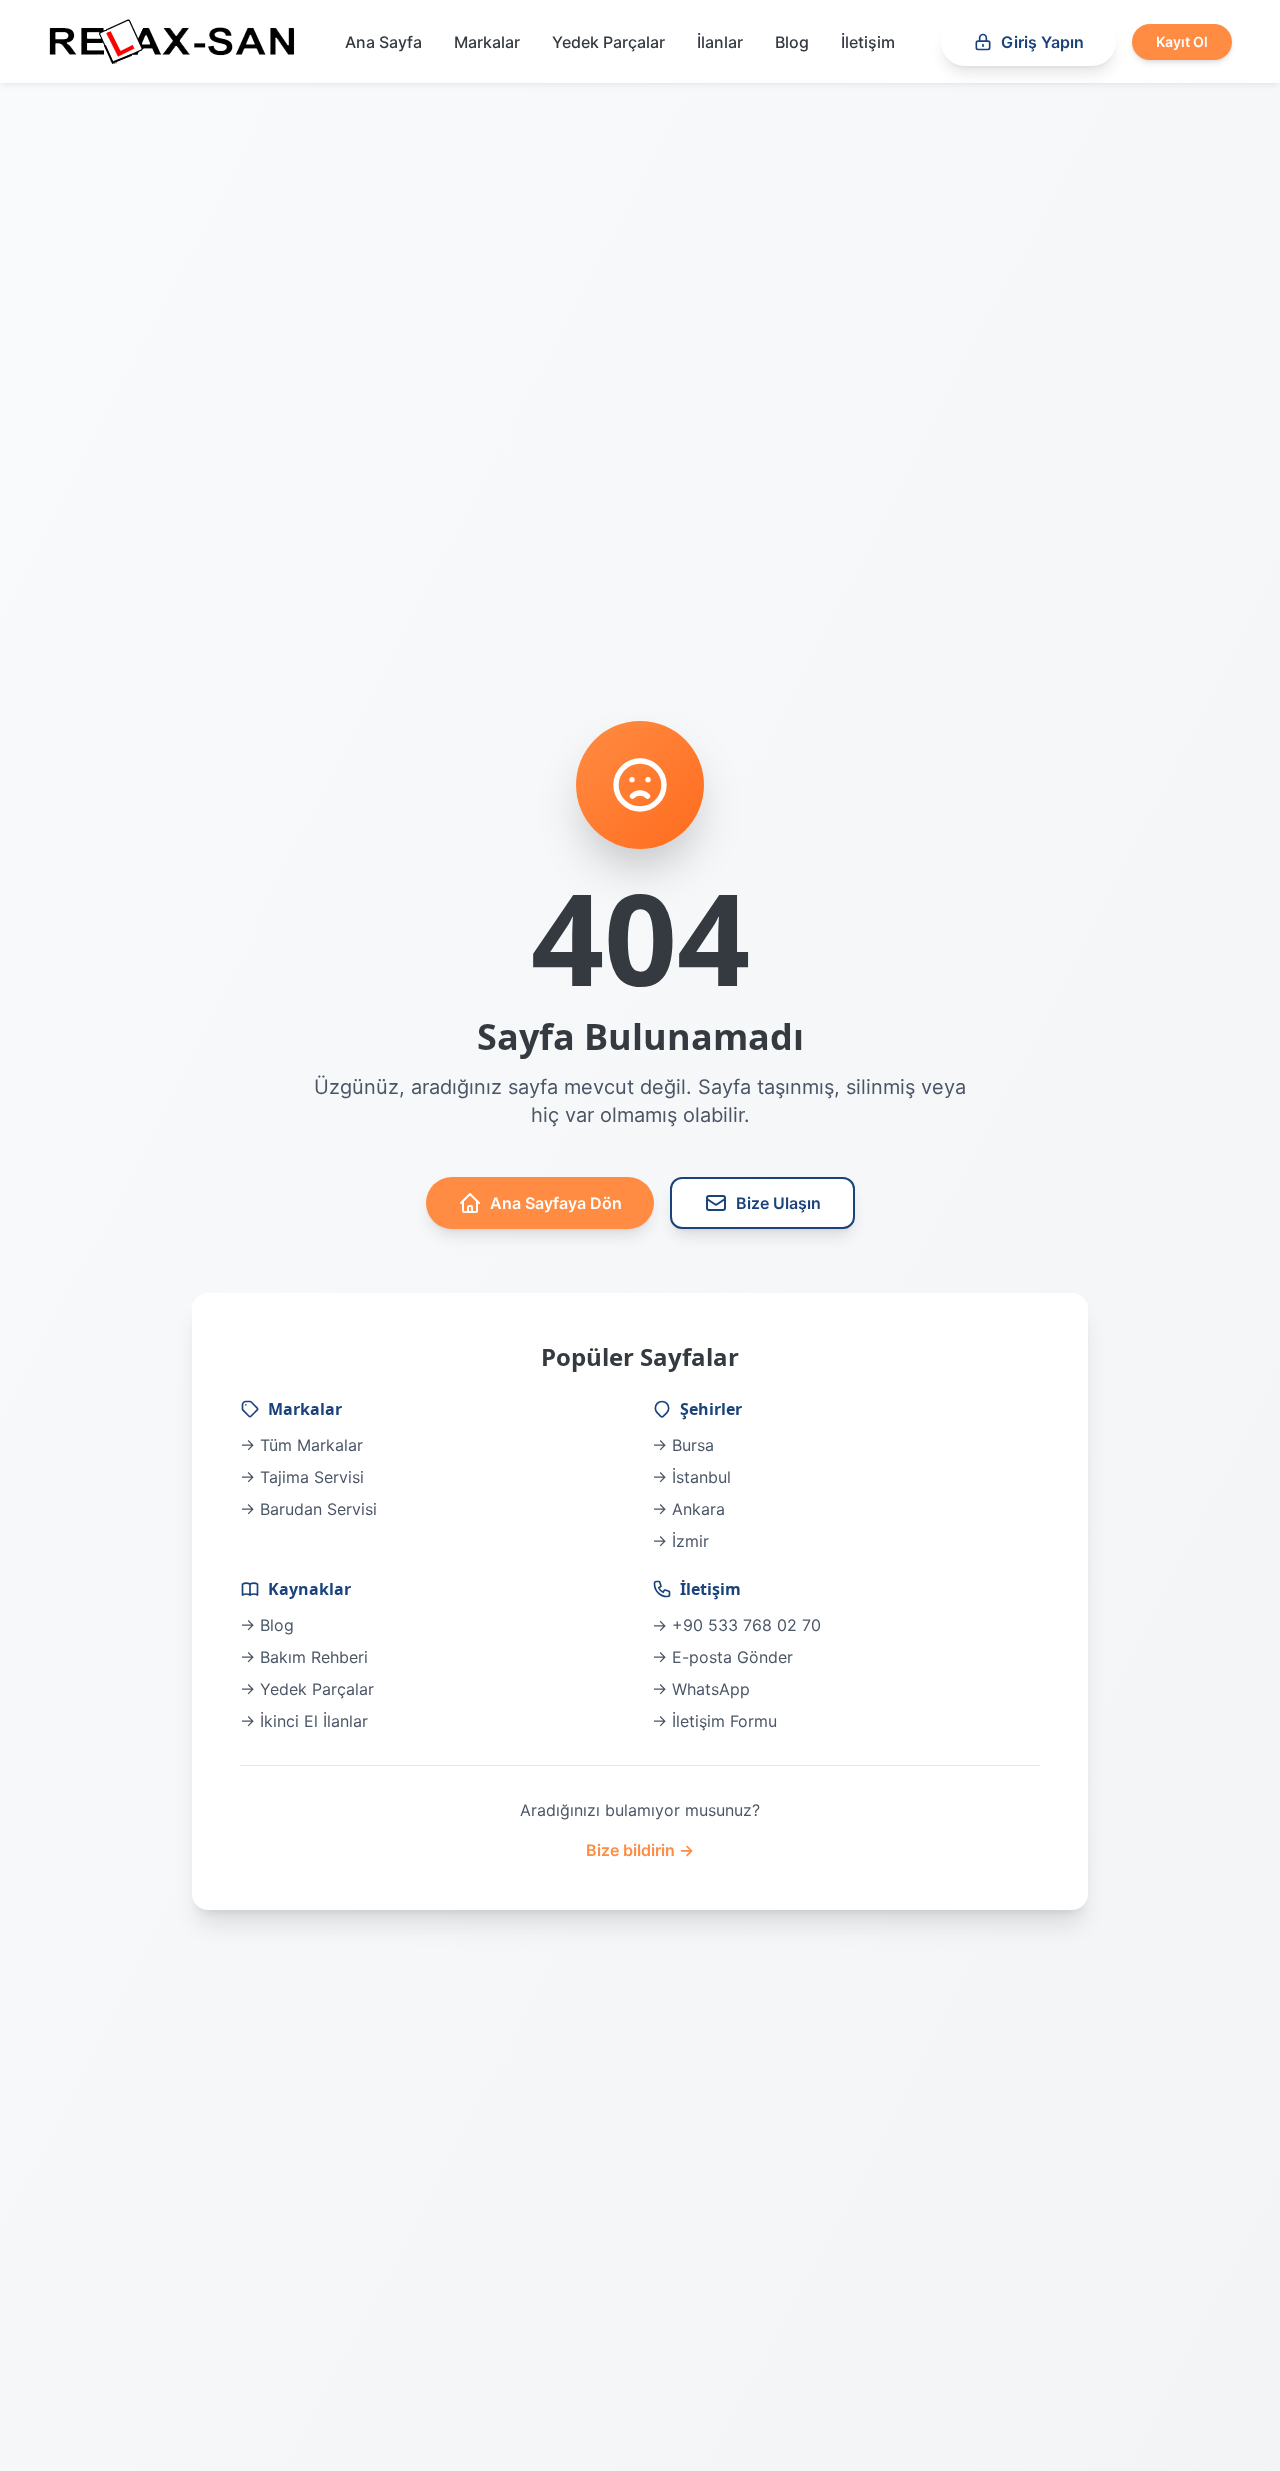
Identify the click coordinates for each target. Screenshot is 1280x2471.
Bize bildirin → (640, 1850)
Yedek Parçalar (608, 42)
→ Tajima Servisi (302, 1477)
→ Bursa (683, 1445)
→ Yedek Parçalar (307, 1689)
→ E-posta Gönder (722, 1657)
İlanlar (720, 42)
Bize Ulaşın (778, 1203)
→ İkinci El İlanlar (304, 1721)
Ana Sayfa (383, 42)
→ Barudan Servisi (308, 1509)
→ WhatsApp (701, 1689)
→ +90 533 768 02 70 (736, 1625)
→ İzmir (680, 1541)
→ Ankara (688, 1509)
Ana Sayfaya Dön (556, 1203)
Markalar (487, 42)
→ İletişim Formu (714, 1721)
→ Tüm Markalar (301, 1445)
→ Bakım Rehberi (304, 1657)
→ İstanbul (691, 1477)
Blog (792, 42)
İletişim (868, 42)
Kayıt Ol (1182, 41)
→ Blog (267, 1625)
